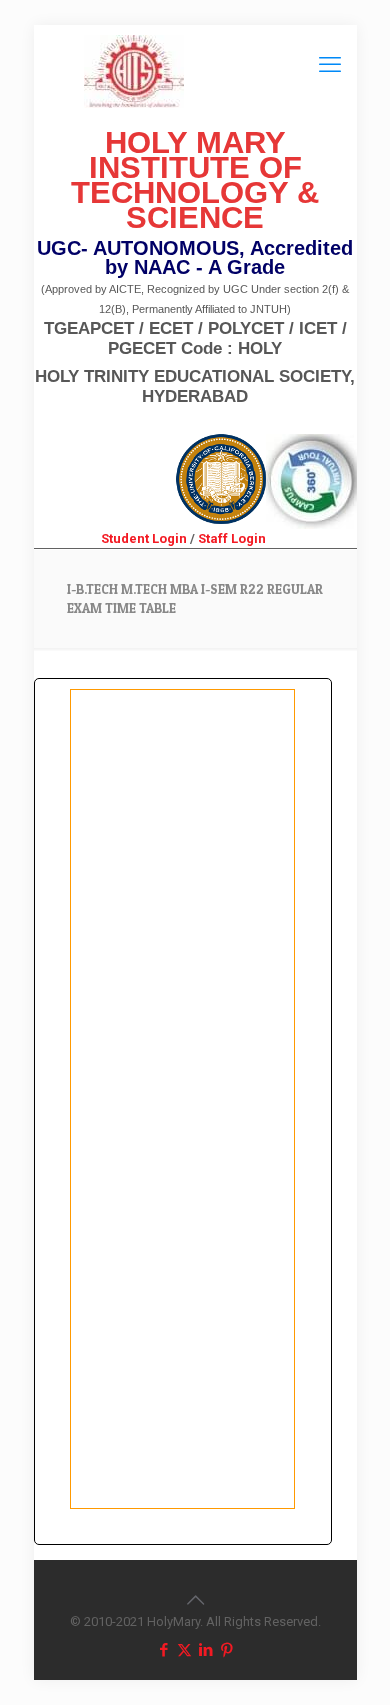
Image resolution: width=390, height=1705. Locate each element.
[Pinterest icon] (226, 1650)
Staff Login (232, 538)
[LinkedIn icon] (205, 1650)
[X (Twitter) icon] (184, 1650)
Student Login (144, 538)
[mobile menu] (330, 65)
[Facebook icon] (163, 1650)
